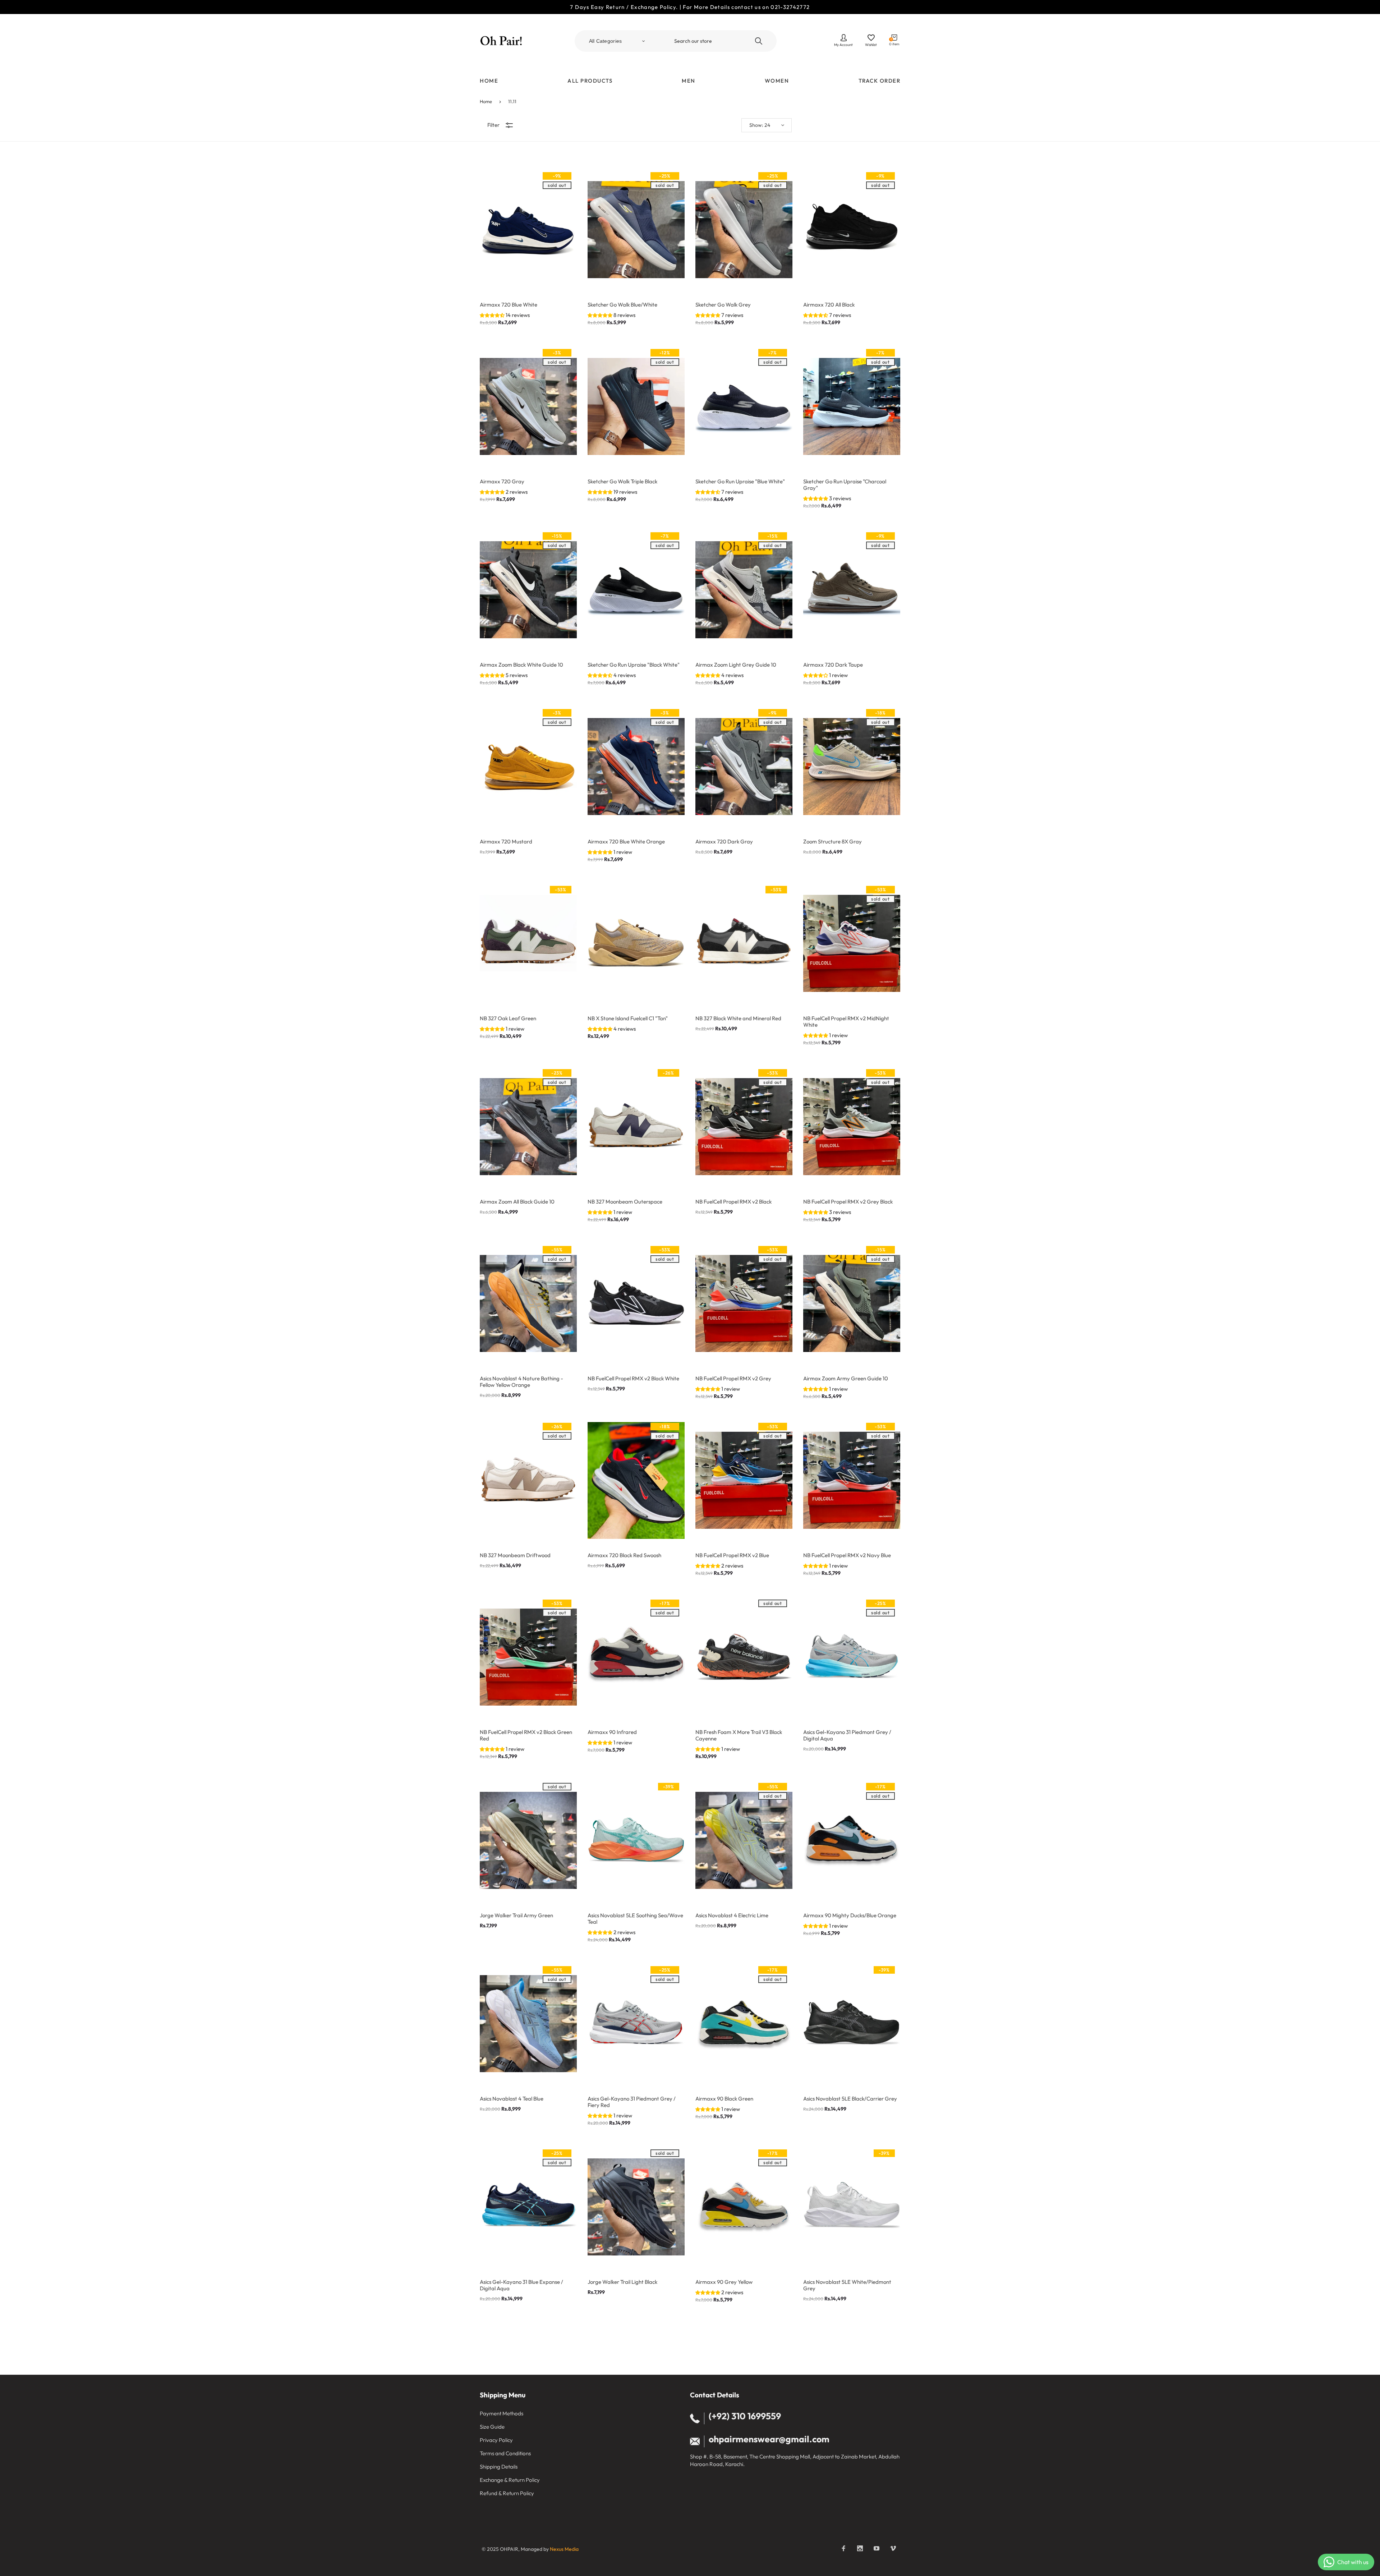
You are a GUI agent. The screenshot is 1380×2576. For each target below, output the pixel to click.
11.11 (512, 101)
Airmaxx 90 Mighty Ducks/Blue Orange (850, 1915)
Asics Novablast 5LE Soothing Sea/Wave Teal (635, 1919)
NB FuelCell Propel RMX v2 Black (733, 1202)
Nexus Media (564, 2549)
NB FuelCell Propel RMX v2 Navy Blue (847, 1555)
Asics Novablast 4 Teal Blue (512, 2099)
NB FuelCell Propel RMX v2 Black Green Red (526, 1735)
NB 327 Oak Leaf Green (508, 1018)
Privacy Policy (496, 2440)
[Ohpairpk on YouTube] (877, 2548)
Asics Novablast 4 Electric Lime (732, 1915)
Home (486, 101)
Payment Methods (502, 2413)
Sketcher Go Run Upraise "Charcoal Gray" (845, 485)
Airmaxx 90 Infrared (612, 1732)
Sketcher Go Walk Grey (723, 305)
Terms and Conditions (505, 2453)
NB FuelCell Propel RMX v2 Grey (733, 1379)
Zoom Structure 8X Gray (832, 842)
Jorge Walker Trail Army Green (516, 1915)
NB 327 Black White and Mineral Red (738, 1018)
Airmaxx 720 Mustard (506, 842)
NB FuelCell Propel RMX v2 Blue (732, 1555)
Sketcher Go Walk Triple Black (622, 482)
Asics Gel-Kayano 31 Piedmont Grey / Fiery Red (632, 2102)
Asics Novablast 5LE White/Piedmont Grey (847, 2285)
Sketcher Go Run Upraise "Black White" (634, 665)
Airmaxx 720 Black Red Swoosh (624, 1555)
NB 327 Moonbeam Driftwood (515, 1555)
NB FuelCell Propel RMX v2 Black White (633, 1379)
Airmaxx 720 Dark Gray (724, 842)
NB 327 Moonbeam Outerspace (625, 1202)
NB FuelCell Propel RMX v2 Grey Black (848, 1202)
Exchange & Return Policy (510, 2480)
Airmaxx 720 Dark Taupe (833, 665)
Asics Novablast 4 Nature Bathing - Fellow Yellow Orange (521, 1382)
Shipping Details (499, 2467)
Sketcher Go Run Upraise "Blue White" (740, 482)
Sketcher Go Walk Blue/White (622, 305)
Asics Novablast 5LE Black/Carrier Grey (850, 2099)
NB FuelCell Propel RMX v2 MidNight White (846, 1022)
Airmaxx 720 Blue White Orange (626, 842)
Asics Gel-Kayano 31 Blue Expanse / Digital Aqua (521, 2285)
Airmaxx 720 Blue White (509, 305)
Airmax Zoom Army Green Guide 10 (846, 1379)
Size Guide (492, 2427)
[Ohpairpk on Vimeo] (893, 2548)
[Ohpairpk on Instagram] (860, 2548)
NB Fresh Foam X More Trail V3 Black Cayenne (739, 1735)
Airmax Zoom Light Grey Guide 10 (736, 665)
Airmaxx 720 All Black (829, 305)
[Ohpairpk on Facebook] (843, 2548)
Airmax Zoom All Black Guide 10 (517, 1202)
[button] (493, 315)
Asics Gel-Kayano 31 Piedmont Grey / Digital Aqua (847, 1735)
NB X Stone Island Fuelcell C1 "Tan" (628, 1018)
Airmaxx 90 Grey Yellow (724, 2282)
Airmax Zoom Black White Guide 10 (521, 665)
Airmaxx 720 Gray (502, 482)
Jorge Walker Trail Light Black (622, 2282)
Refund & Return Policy (507, 2493)
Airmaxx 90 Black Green (724, 2099)
